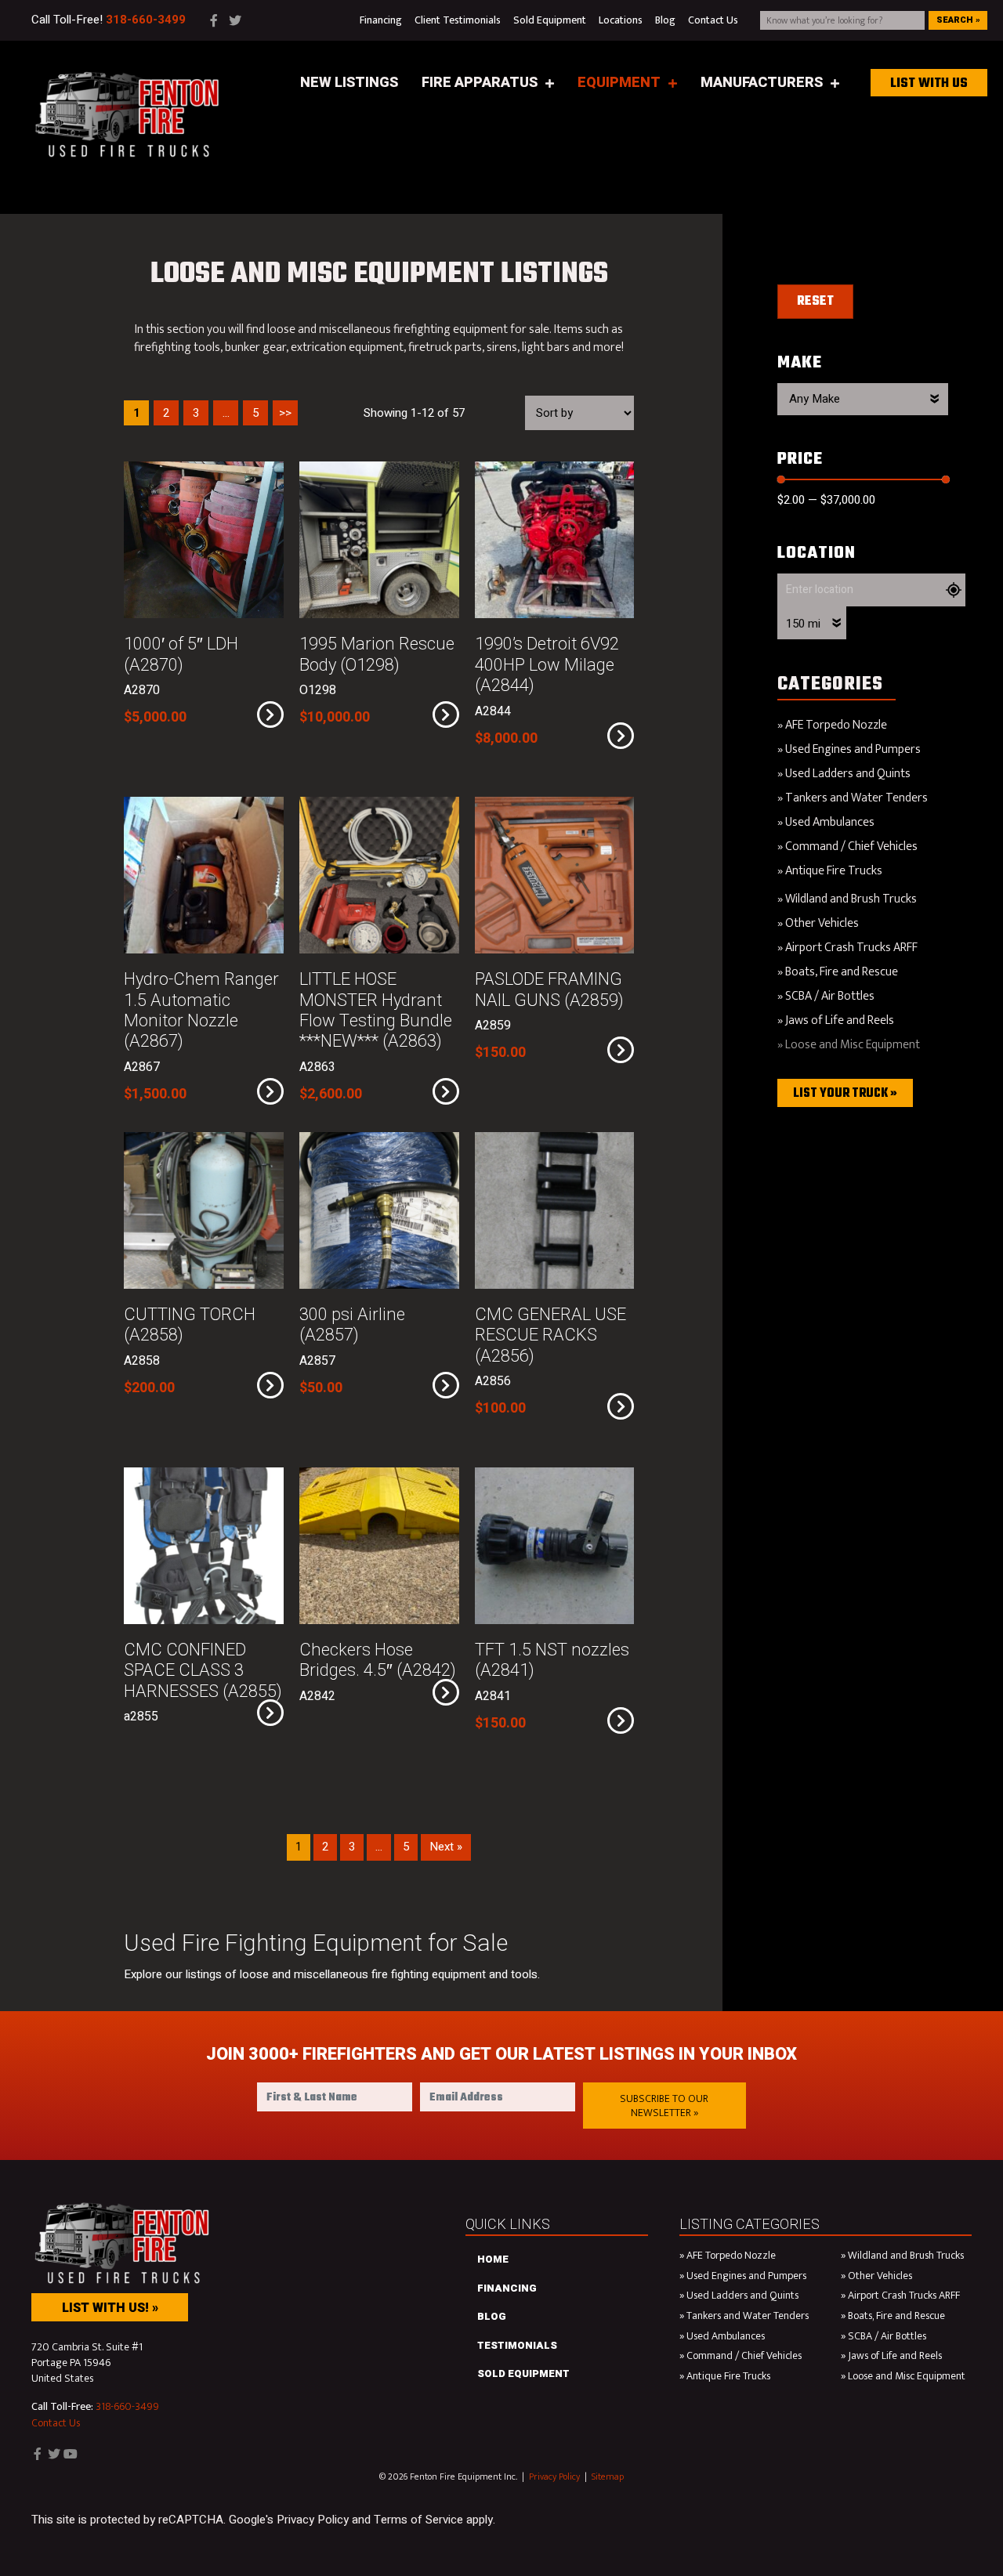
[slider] (781, 479)
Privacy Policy (554, 2477)
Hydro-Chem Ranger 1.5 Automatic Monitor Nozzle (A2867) (201, 1010)
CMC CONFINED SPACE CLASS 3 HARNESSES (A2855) (203, 1671)
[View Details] (270, 715)
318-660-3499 (127, 2406)
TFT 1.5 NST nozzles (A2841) (552, 1660)
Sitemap (608, 2477)
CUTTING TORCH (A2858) (190, 1325)
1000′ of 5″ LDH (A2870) (181, 654)
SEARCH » (958, 20)
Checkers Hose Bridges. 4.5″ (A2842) (378, 1660)
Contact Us (56, 2423)
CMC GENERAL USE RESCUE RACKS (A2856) (550, 1335)
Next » (446, 1847)
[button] (664, 2106)
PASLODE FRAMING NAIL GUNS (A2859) (549, 990)
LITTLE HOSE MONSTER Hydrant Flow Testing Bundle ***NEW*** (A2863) (376, 1010)
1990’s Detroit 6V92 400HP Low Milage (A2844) (547, 665)
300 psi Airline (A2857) (352, 1325)
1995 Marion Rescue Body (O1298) (377, 654)
